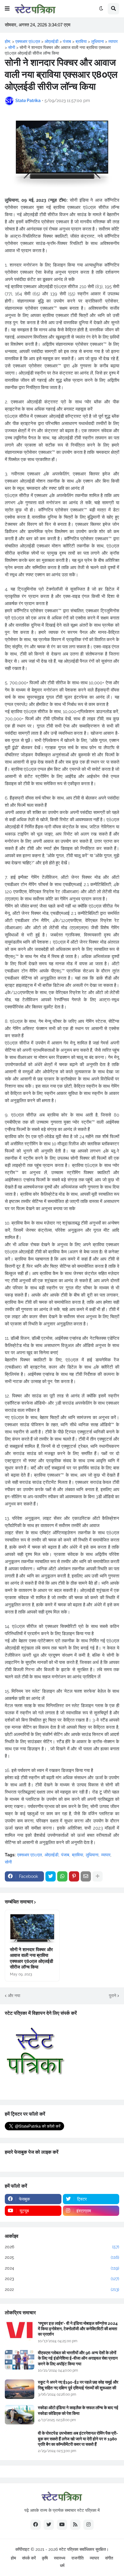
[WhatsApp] (62, 1876)
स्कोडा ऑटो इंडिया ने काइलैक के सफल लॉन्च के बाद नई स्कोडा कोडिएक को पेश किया (78, 2410)
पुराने (113, 1996)
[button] (7, 9)
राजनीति (77, 2558)
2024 (62, 2268)
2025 (62, 2257)
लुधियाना (92, 1855)
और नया (14, 1996)
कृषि (45, 2558)
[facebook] (36, 2525)
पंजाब (65, 1855)
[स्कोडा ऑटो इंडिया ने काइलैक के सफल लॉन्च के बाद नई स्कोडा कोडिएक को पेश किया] (20, 2415)
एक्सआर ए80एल (29, 1855)
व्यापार (106, 1855)
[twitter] (49, 2525)
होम (13, 2558)
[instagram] (88, 2525)
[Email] (86, 1876)
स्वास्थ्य (60, 2558)
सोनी (8, 1862)
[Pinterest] (74, 1876)
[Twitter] (51, 1876)
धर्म (62, 2565)
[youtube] (62, 2525)
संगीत (109, 2558)
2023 (62, 2279)
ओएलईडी (51, 1855)
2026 (62, 2247)
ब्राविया (77, 1855)
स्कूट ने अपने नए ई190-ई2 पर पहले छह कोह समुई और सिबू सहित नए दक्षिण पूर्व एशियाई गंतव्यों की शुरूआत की (78, 2385)
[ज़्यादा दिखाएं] (98, 1876)
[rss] (75, 2525)
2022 (62, 2289)
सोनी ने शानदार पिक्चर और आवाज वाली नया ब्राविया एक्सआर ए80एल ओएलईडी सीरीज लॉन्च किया (31, 1958)
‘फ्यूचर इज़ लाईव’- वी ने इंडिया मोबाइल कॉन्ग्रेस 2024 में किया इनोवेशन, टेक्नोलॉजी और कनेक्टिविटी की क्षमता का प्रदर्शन (78, 2329)
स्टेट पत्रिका (69, 2549)
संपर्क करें (29, 2558)
